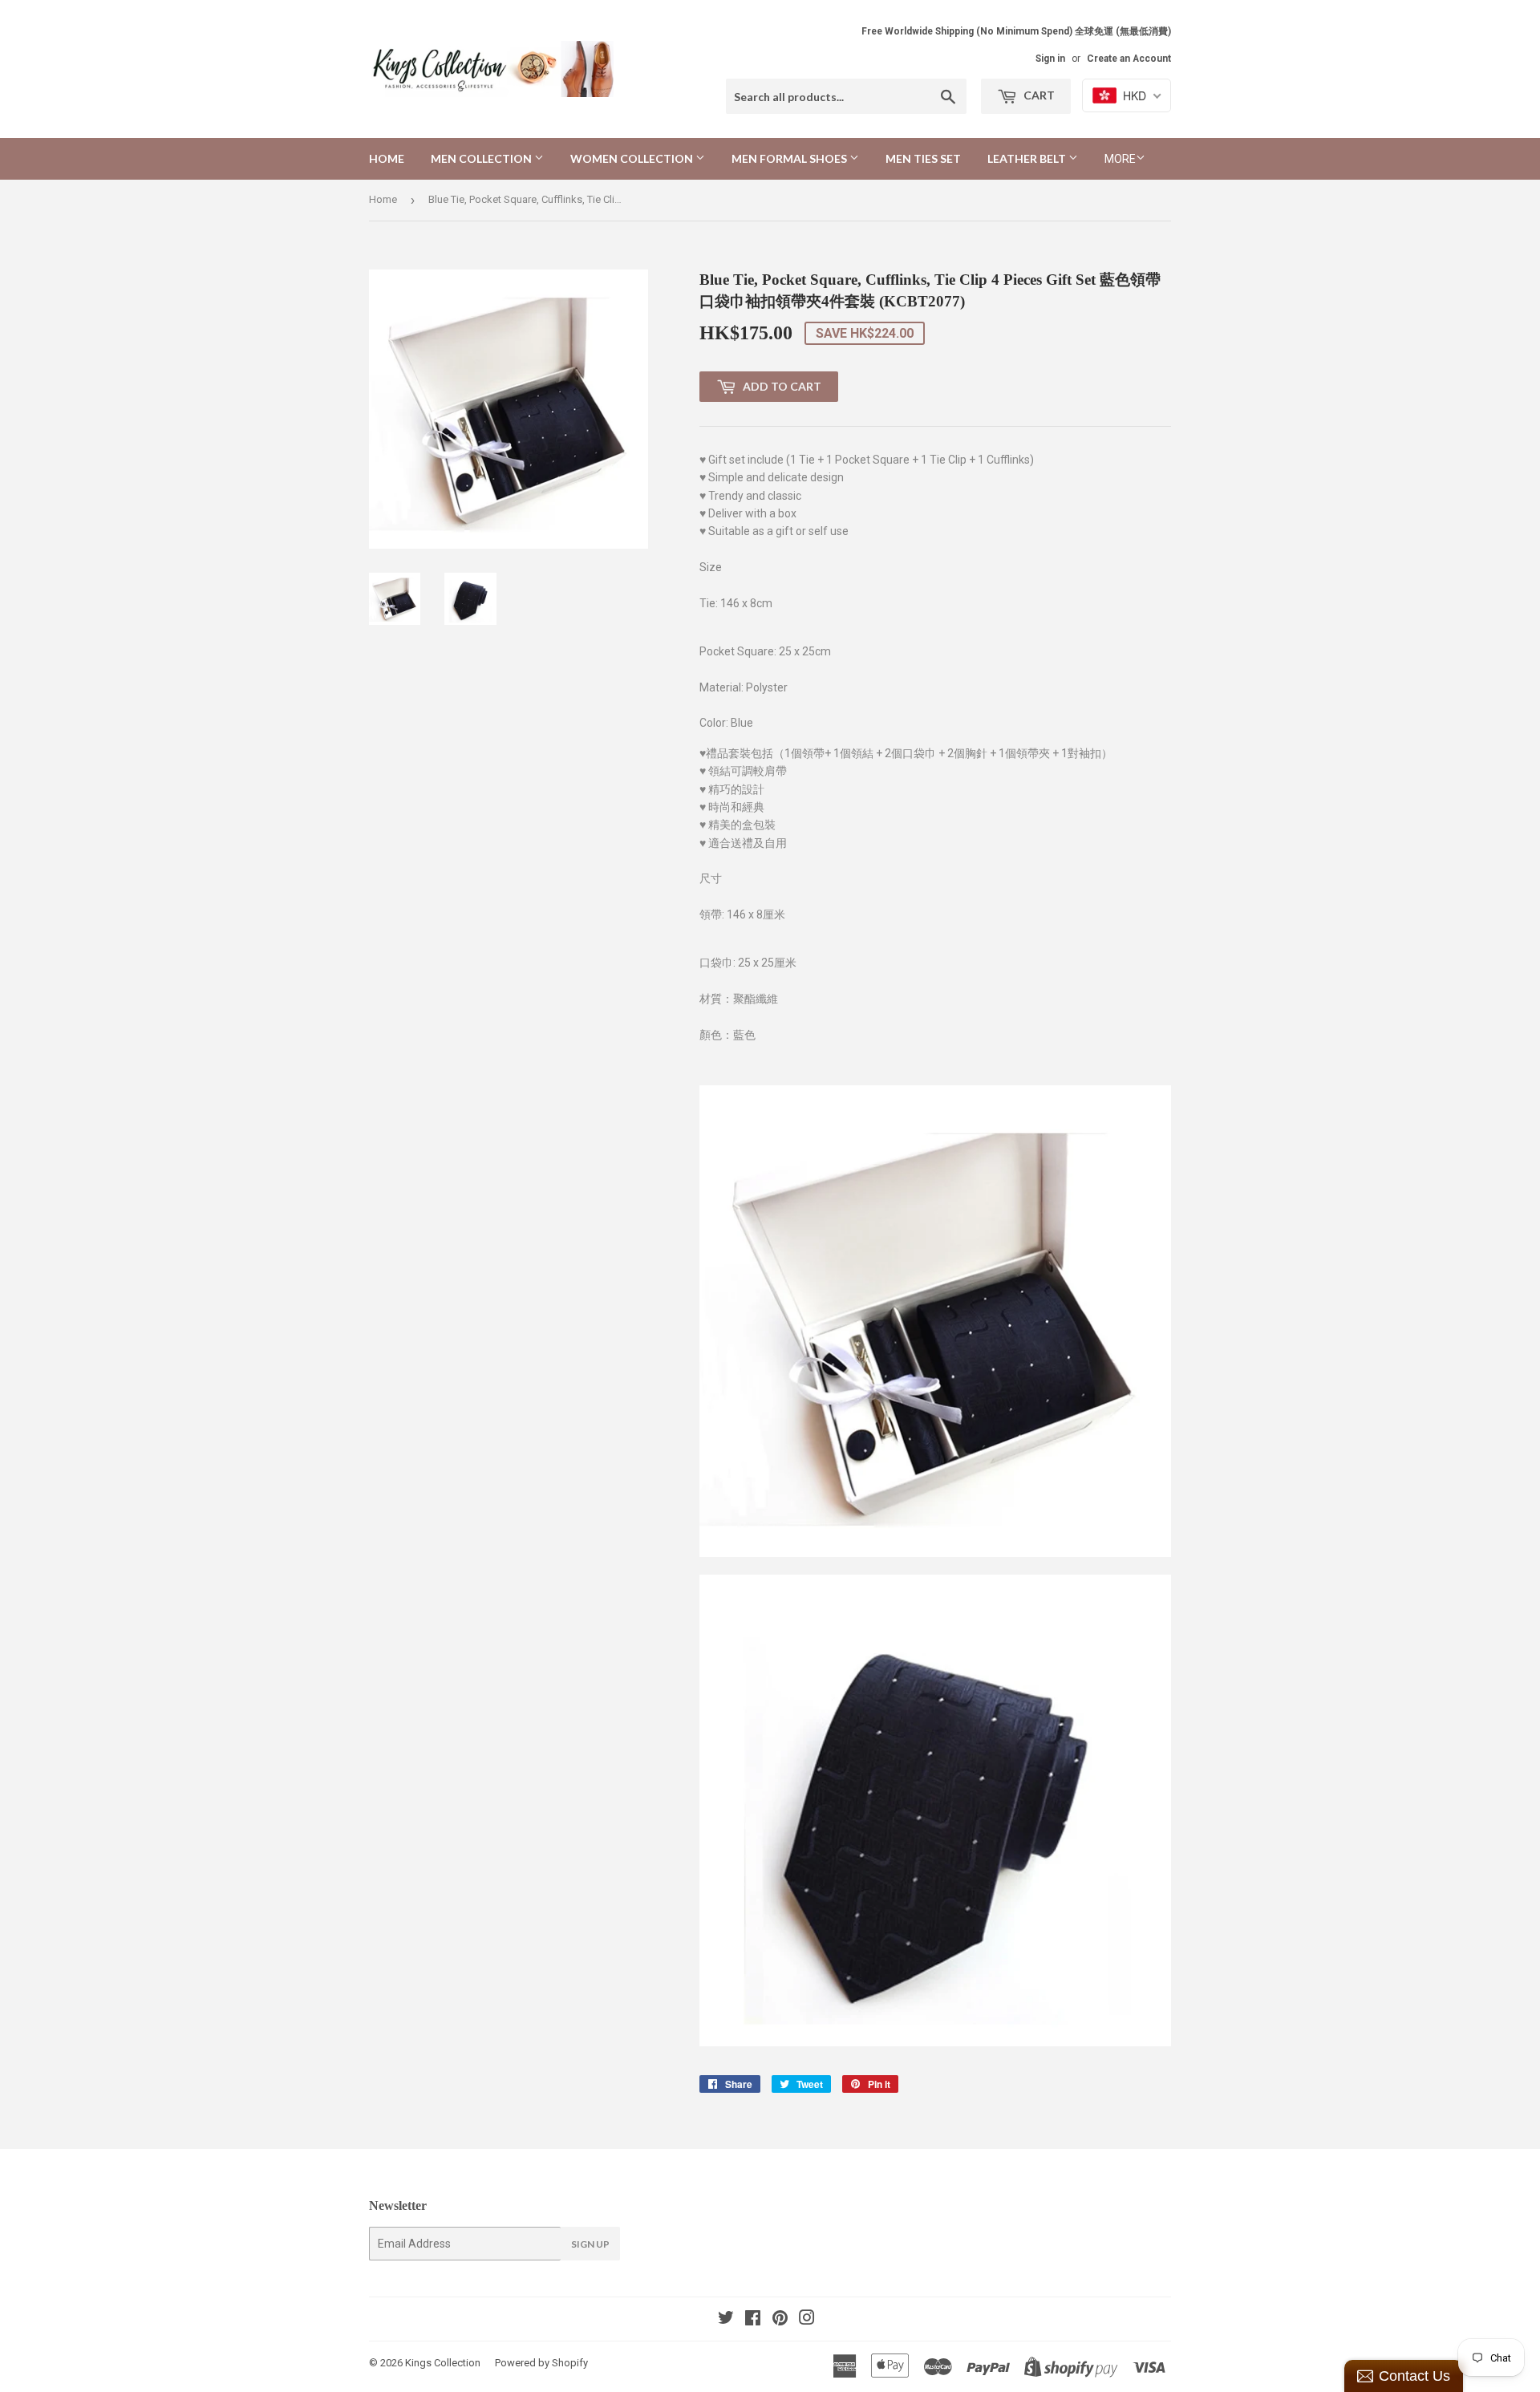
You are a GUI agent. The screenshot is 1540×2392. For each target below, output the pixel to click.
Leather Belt (1028, 158)
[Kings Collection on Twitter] (726, 2320)
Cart (1038, 95)
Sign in (1050, 59)
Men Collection (482, 158)
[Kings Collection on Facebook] (753, 2320)
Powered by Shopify (541, 2363)
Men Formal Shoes (790, 158)
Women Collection (633, 158)
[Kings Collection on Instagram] (807, 2320)
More (1120, 159)
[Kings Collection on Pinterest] (780, 2320)
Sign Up (590, 2244)
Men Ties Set (923, 158)
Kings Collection (443, 2363)
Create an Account (1129, 59)
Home (387, 158)
